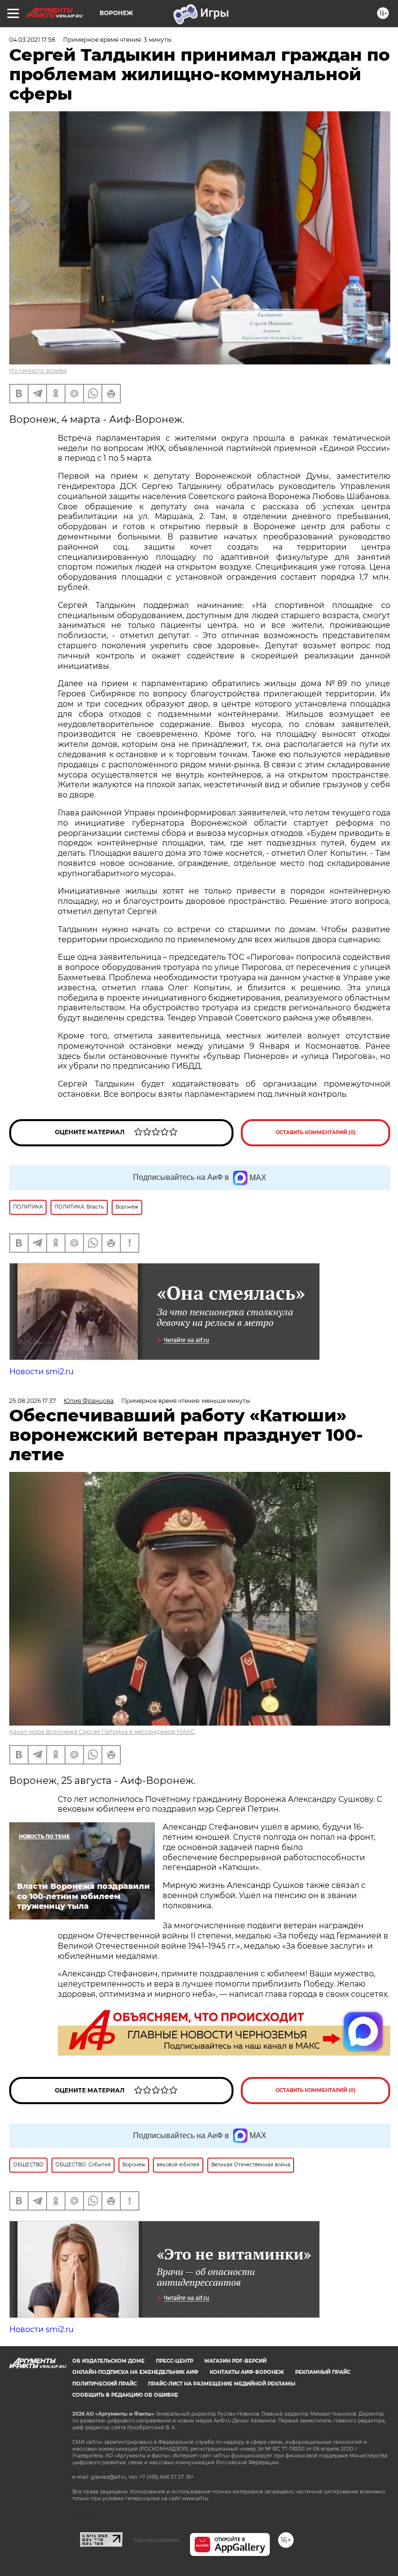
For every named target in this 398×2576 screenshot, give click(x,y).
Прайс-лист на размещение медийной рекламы (222, 2384)
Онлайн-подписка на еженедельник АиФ (135, 2372)
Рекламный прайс (323, 2372)
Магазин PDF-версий (235, 2361)
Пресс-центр (174, 2361)
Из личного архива (38, 371)
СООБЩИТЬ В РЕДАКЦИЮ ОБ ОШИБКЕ (125, 2395)
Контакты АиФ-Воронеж (247, 2372)
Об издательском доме (108, 2361)
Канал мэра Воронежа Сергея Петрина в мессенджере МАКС (102, 1732)
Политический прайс (105, 2384)
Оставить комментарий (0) (316, 1132)
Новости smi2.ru (41, 1372)
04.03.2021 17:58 (32, 40)
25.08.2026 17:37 (33, 1401)
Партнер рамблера (156, 2540)
